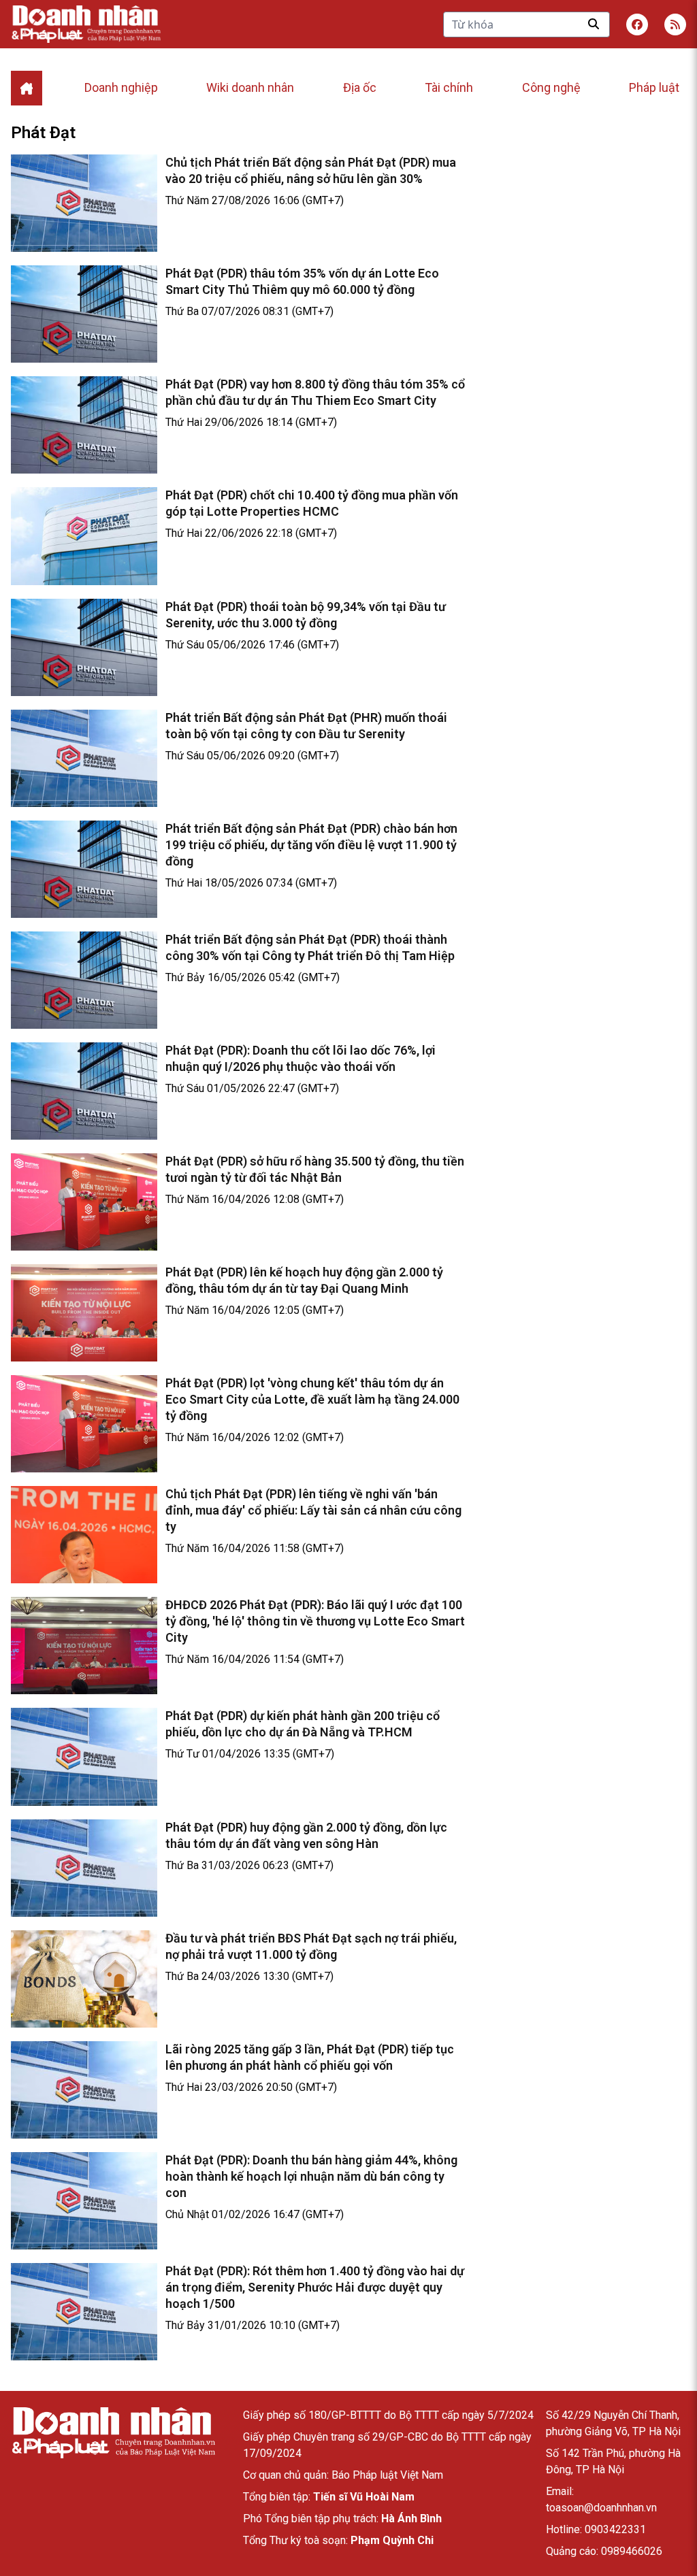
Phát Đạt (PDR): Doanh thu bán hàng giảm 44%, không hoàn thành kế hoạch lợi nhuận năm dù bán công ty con (311, 2176)
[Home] (27, 88)
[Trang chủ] (113, 2433)
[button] (675, 24)
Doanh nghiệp (121, 87)
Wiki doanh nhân (250, 87)
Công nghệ (551, 87)
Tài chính (449, 87)
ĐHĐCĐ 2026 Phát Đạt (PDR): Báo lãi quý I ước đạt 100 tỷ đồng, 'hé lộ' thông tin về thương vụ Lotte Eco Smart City (315, 1621)
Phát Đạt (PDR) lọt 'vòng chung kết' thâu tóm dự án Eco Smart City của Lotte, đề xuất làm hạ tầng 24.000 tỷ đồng (312, 1399)
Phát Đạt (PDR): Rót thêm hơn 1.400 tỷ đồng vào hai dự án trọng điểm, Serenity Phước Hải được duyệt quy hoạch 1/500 (315, 2287)
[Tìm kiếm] (594, 24)
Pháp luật (654, 87)
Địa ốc (360, 87)
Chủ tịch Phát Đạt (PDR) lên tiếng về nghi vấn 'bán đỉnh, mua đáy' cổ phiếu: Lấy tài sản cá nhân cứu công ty (313, 1510)
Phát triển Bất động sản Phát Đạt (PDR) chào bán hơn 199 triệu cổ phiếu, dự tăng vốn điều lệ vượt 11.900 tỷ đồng (311, 845)
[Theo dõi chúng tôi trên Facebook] (637, 24)
